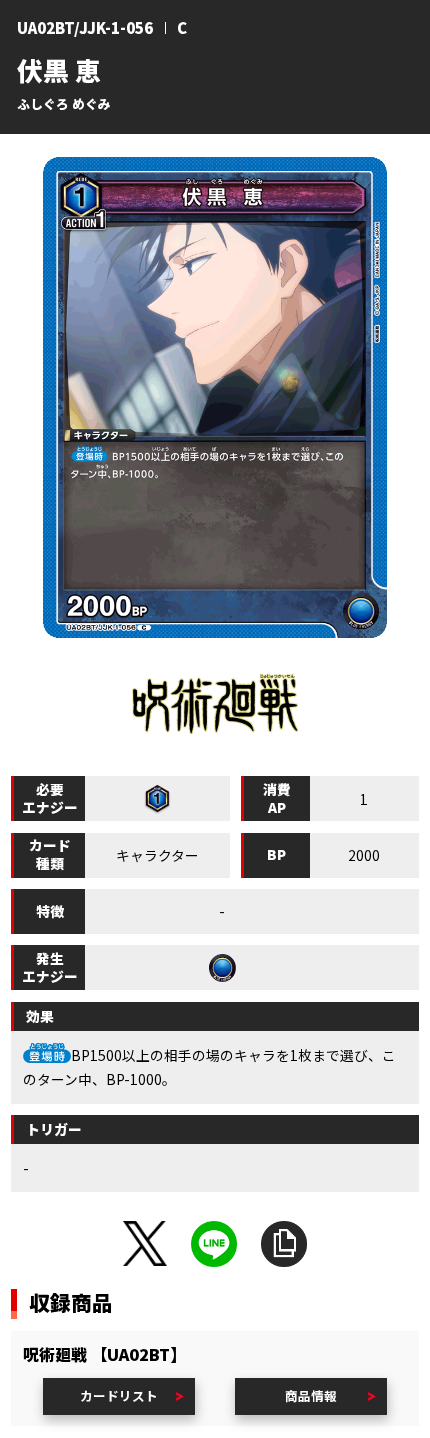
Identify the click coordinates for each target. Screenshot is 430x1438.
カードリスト (119, 1395)
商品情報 (311, 1395)
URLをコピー (284, 1244)
